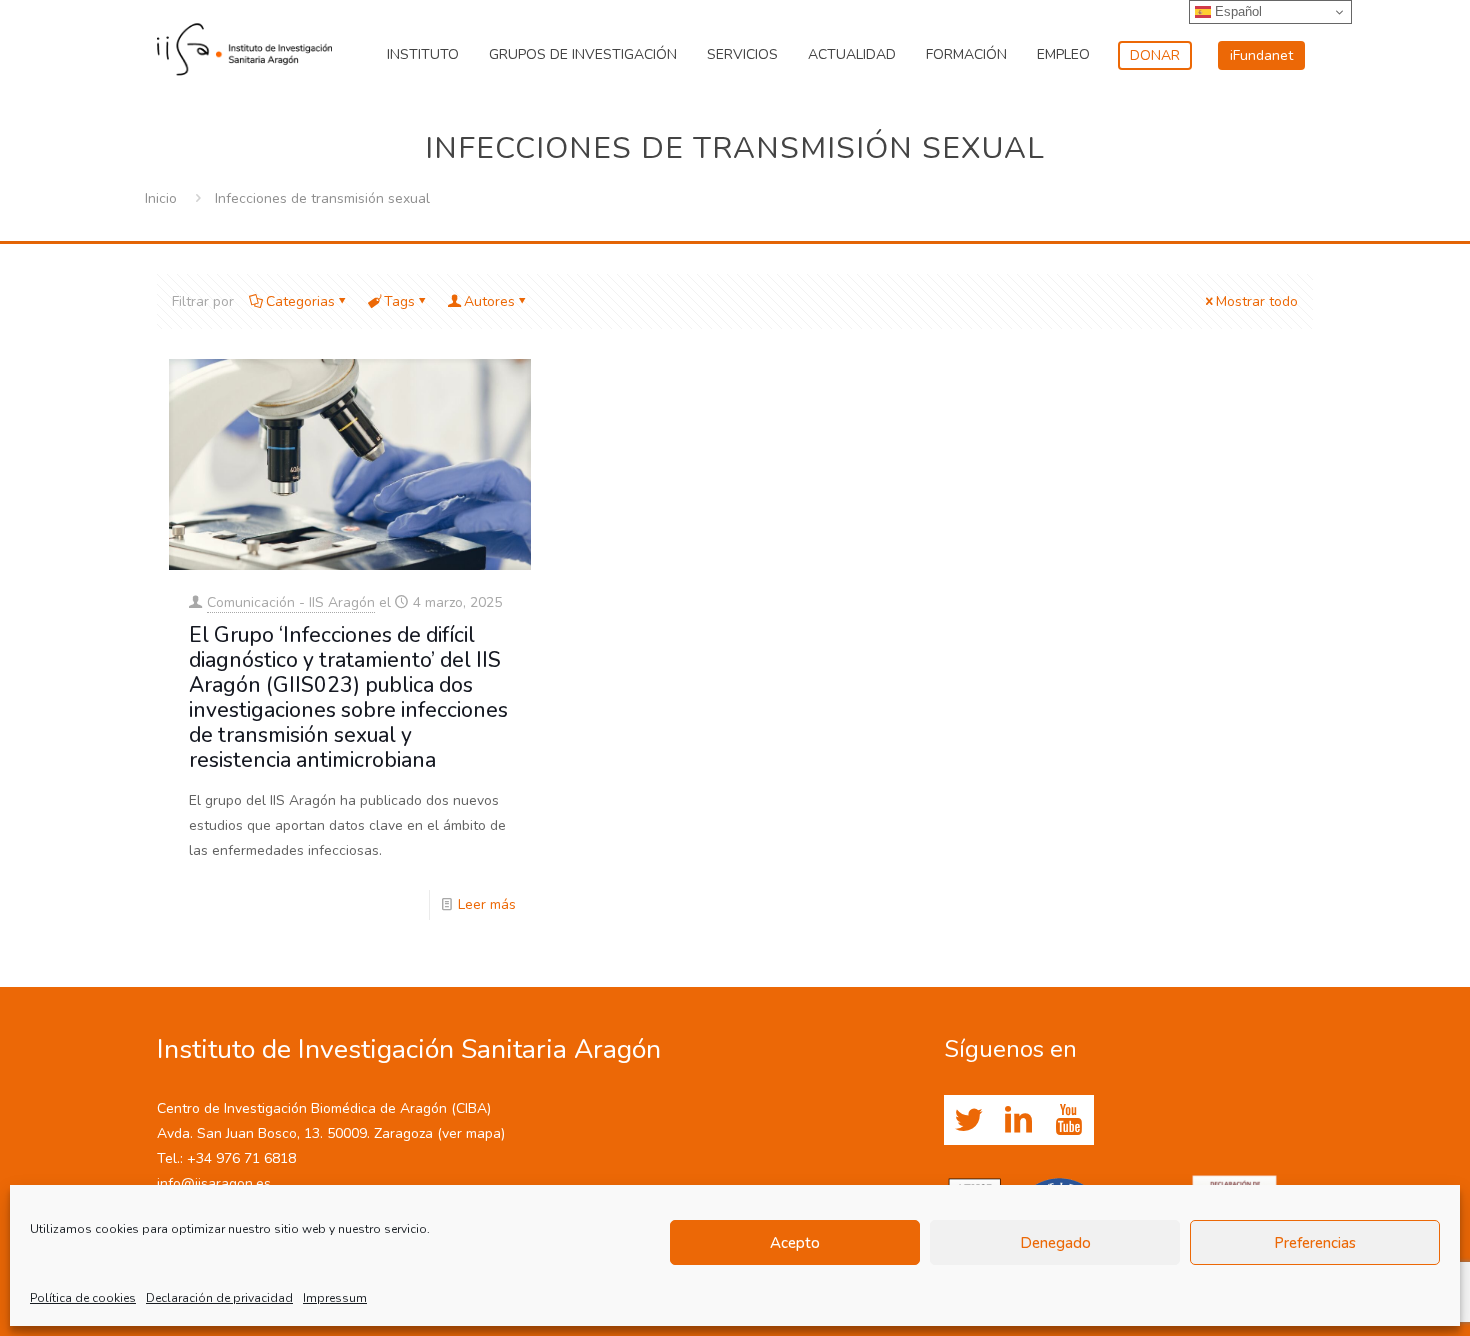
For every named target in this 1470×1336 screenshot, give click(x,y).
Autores (489, 301)
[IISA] (244, 45)
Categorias (300, 301)
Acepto (795, 1243)
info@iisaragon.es (214, 1183)
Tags (399, 301)
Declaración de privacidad (219, 1298)
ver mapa (471, 1133)
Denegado (1055, 1243)
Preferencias (1315, 1243)
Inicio (161, 198)
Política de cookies (83, 1298)
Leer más (487, 904)
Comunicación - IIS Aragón (291, 602)
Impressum (335, 1298)
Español (1236, 11)
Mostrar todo (1257, 301)
